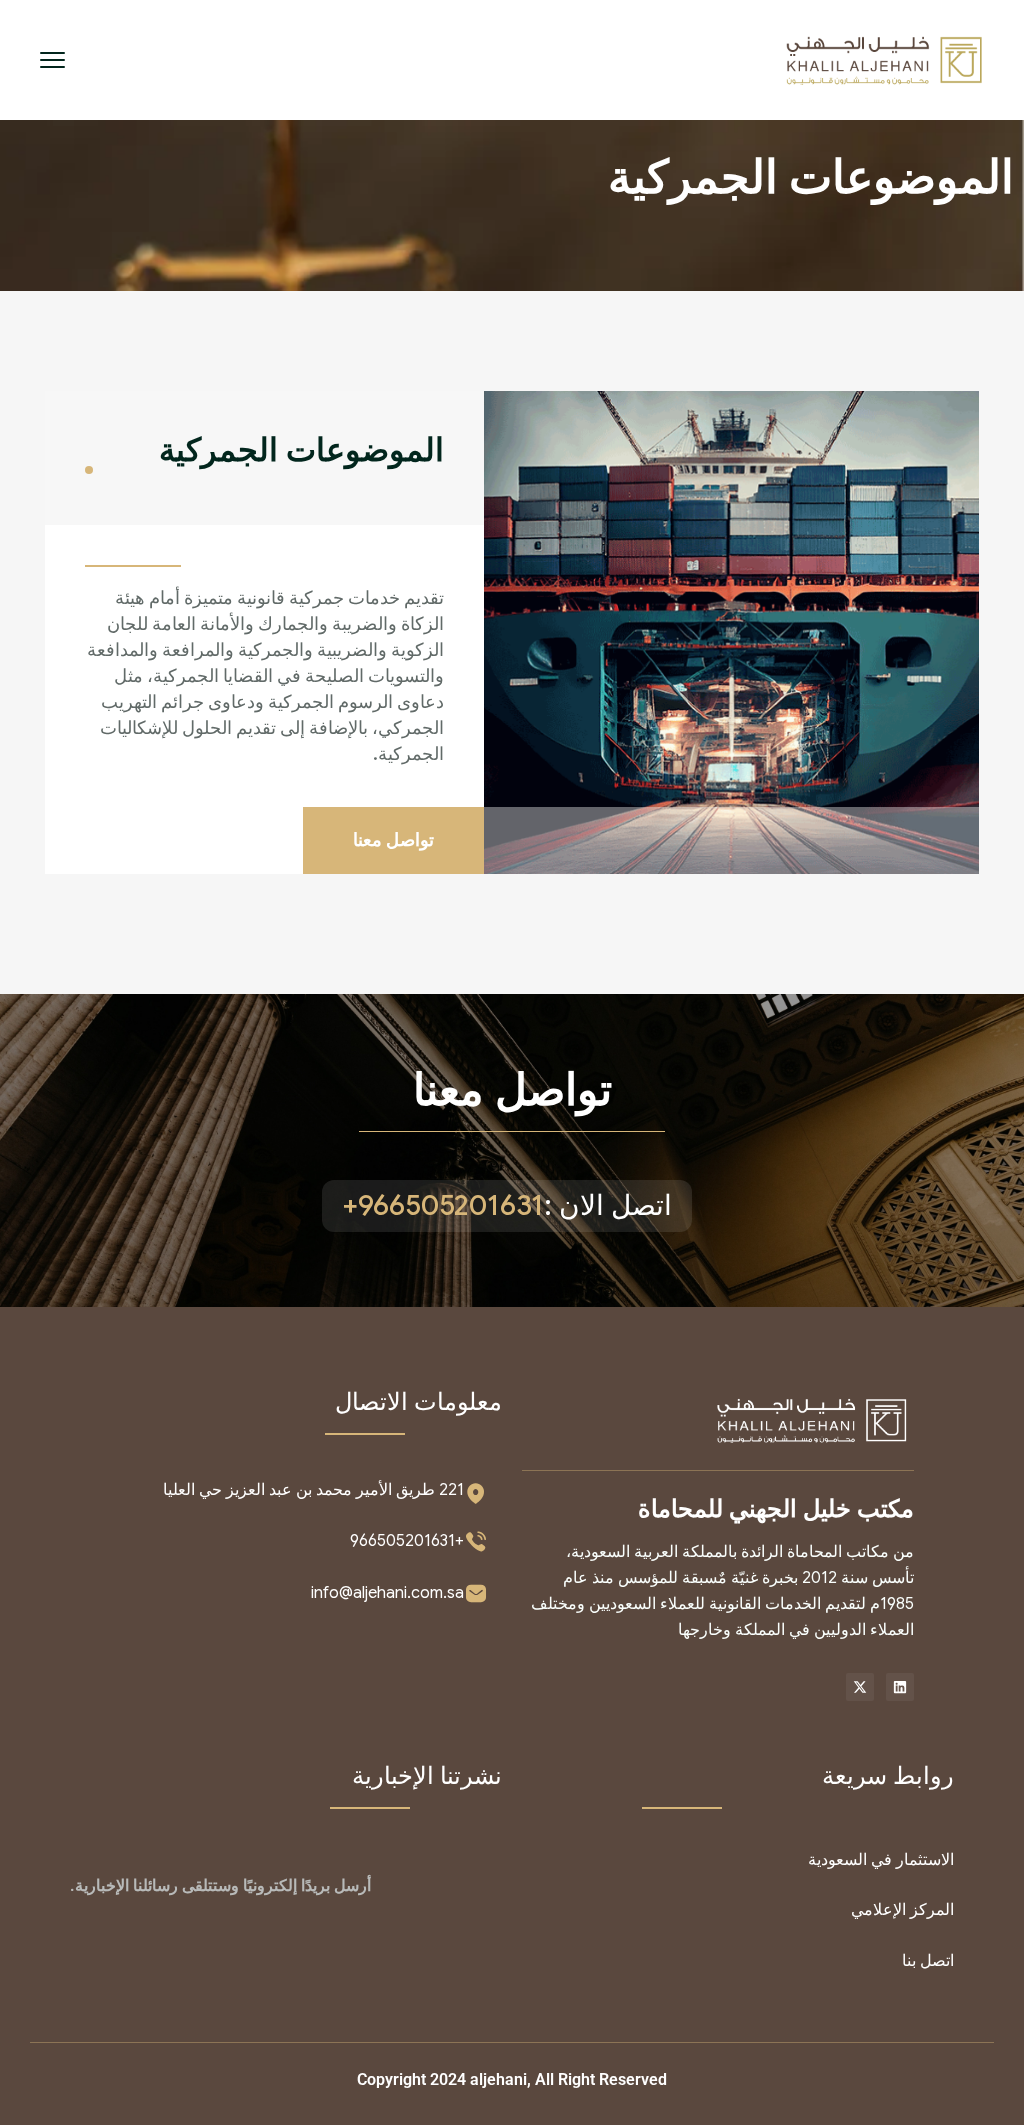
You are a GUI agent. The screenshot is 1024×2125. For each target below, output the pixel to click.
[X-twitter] (860, 1687)
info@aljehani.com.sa (387, 1593)
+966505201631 (407, 1541)
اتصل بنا (928, 1961)
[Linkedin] (900, 1687)
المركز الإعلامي (902, 1910)
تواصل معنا (512, 1090)
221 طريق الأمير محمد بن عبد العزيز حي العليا (313, 1490)
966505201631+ (443, 1205)
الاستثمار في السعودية (881, 1860)
